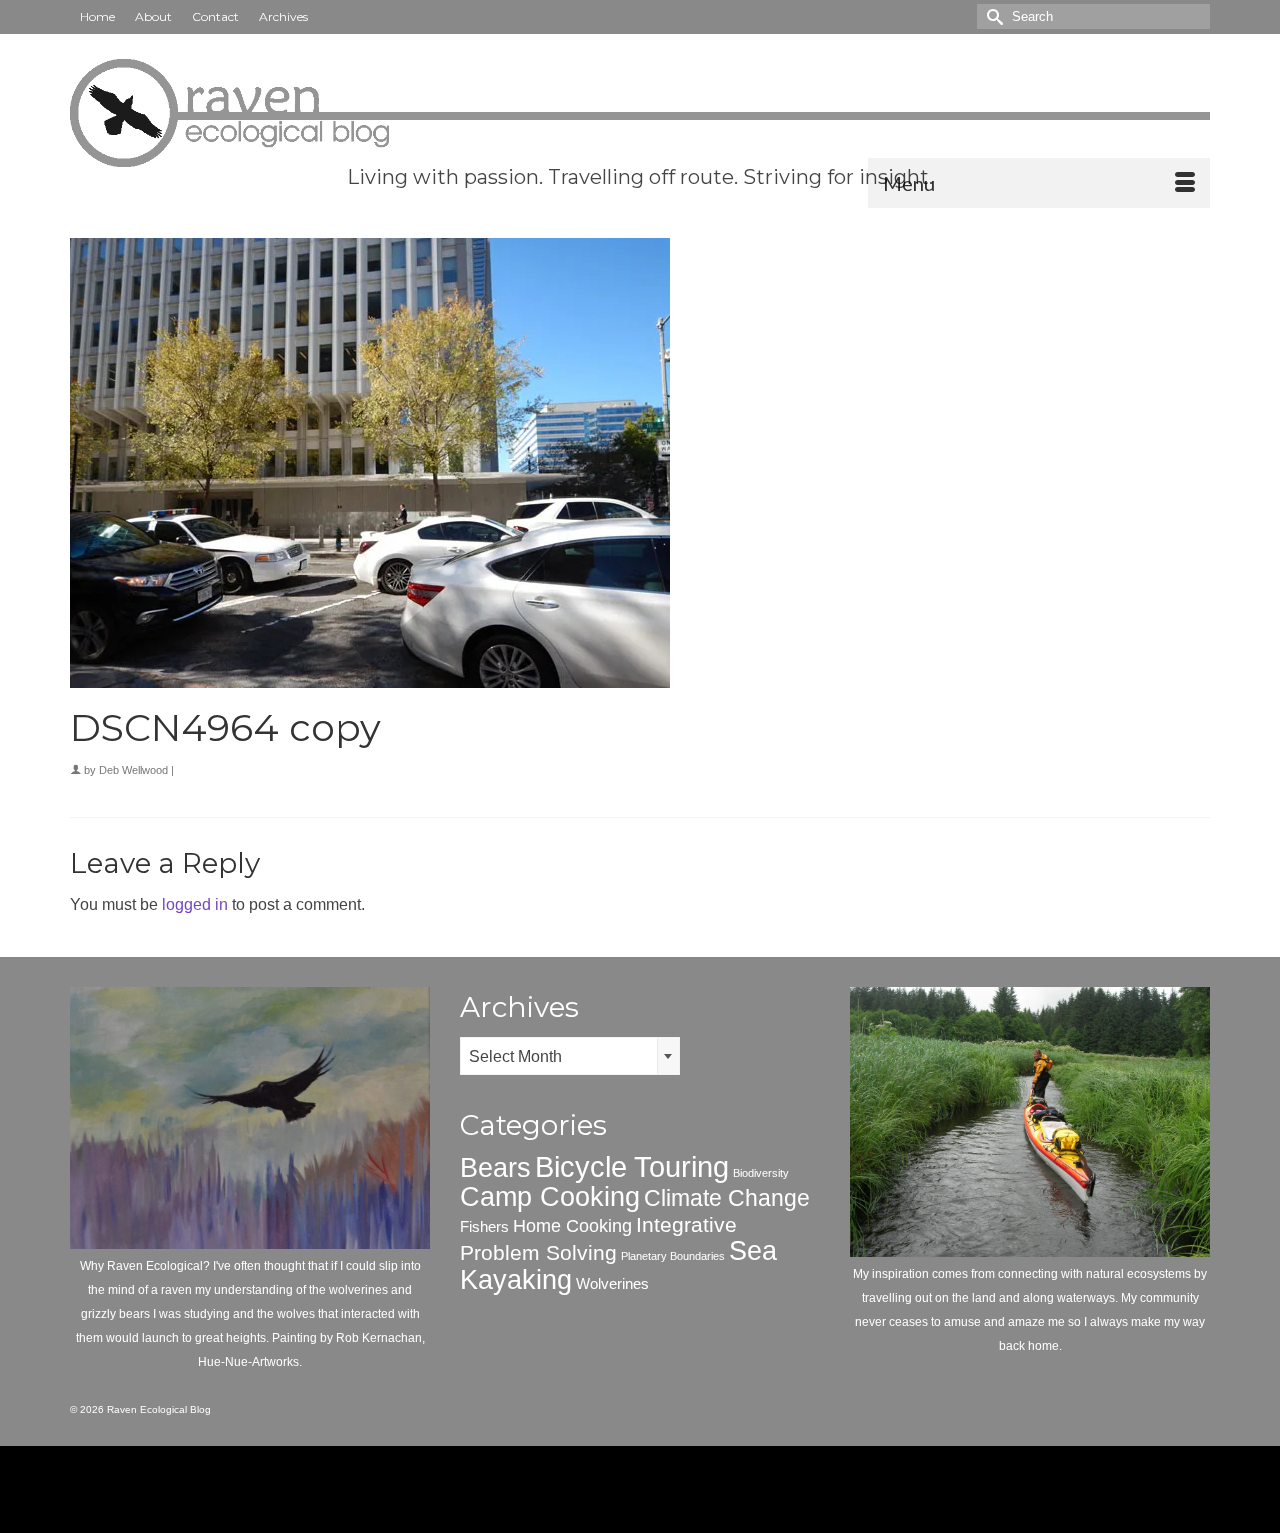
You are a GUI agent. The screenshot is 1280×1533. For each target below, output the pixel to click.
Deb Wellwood (133, 770)
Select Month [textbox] (515, 1056)
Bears (495, 1168)
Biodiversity (761, 1173)
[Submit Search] (992, 16)
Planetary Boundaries (673, 1256)
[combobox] (570, 1056)
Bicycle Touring (632, 1166)
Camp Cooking (550, 1197)
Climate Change (727, 1198)
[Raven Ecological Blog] (640, 113)
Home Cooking (572, 1225)
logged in (195, 904)
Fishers (484, 1226)
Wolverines (612, 1283)
